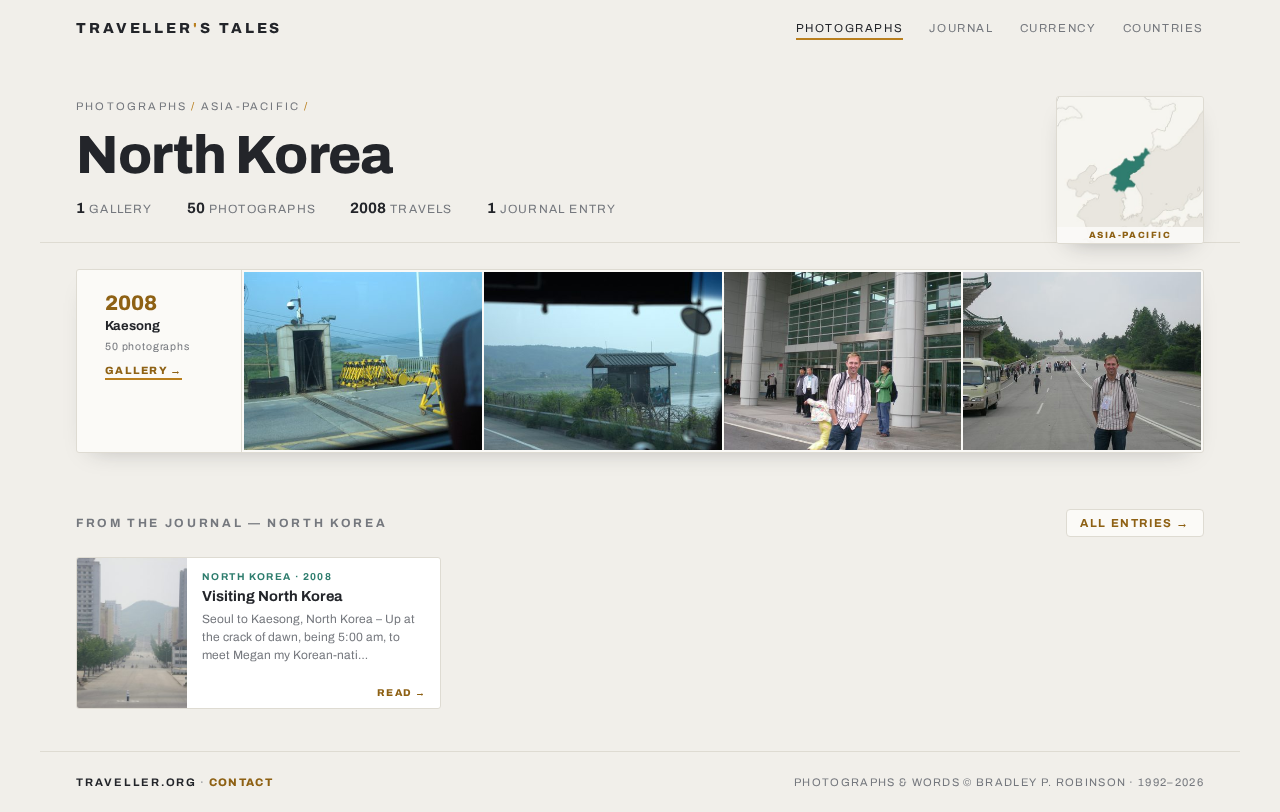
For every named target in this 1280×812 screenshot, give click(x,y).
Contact (241, 782)
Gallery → (143, 370)
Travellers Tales (179, 28)
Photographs (850, 28)
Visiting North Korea (272, 596)
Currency (1058, 28)
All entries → (1135, 523)
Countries (1164, 28)
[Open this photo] (363, 361)
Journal (961, 28)
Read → (401, 692)
